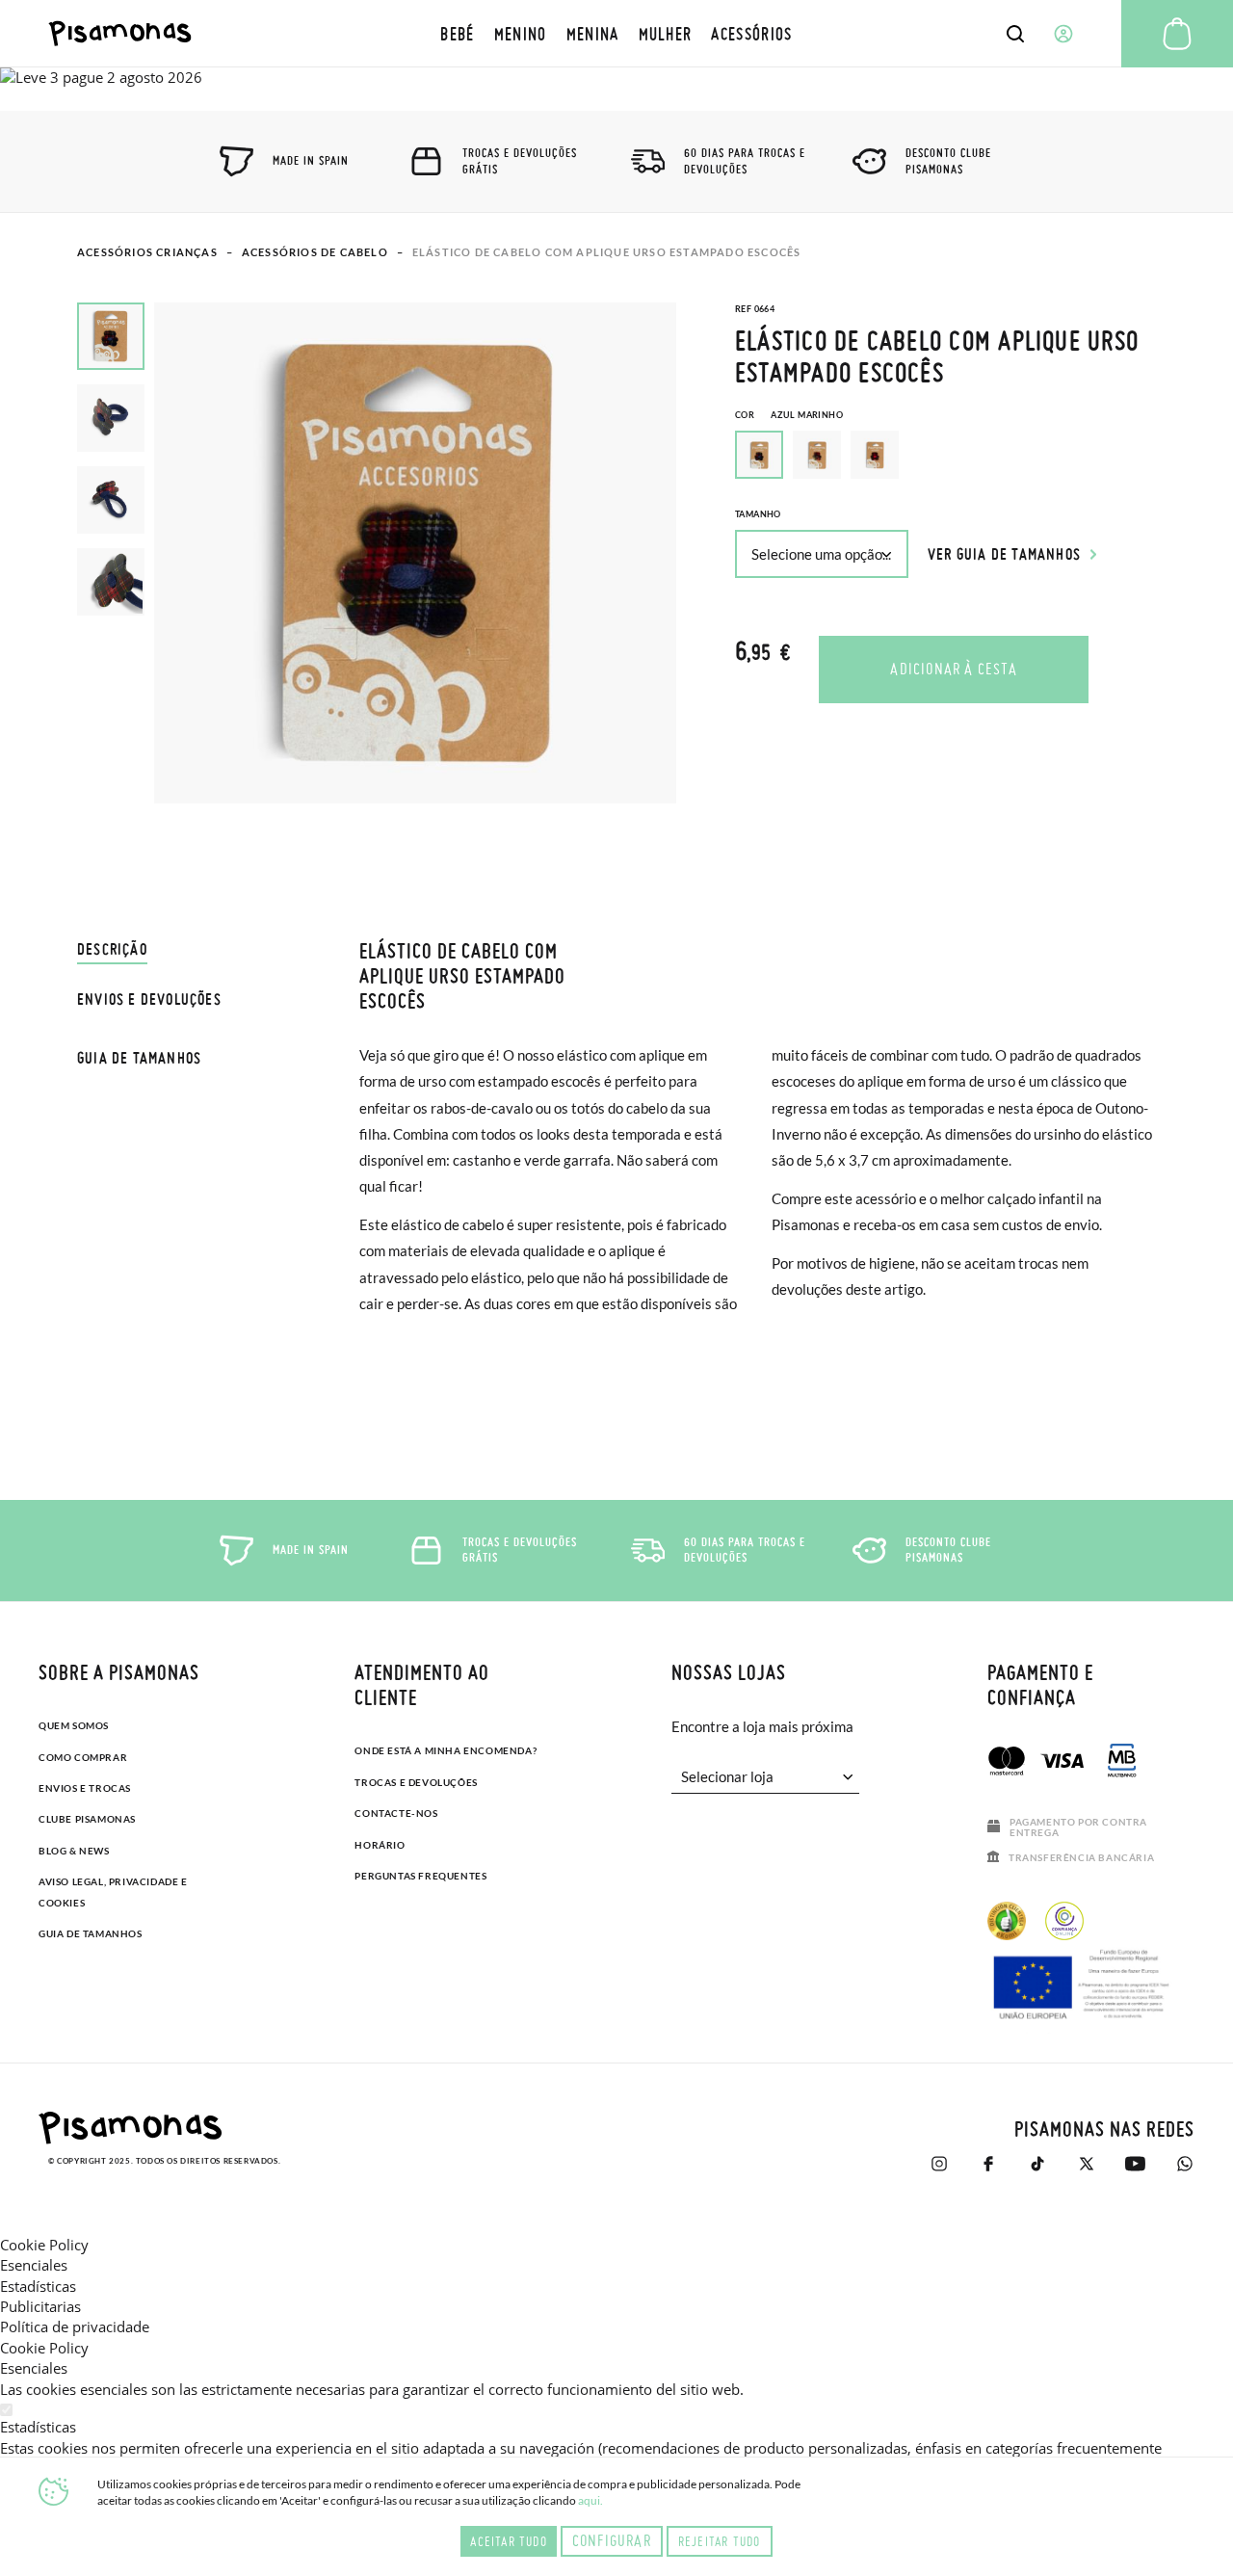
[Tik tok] (1037, 2164)
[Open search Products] (1015, 34)
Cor (789, 415)
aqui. (590, 2500)
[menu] (616, 33)
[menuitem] (457, 33)
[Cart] (1177, 34)
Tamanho (758, 514)
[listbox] (945, 460)
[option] (817, 455)
